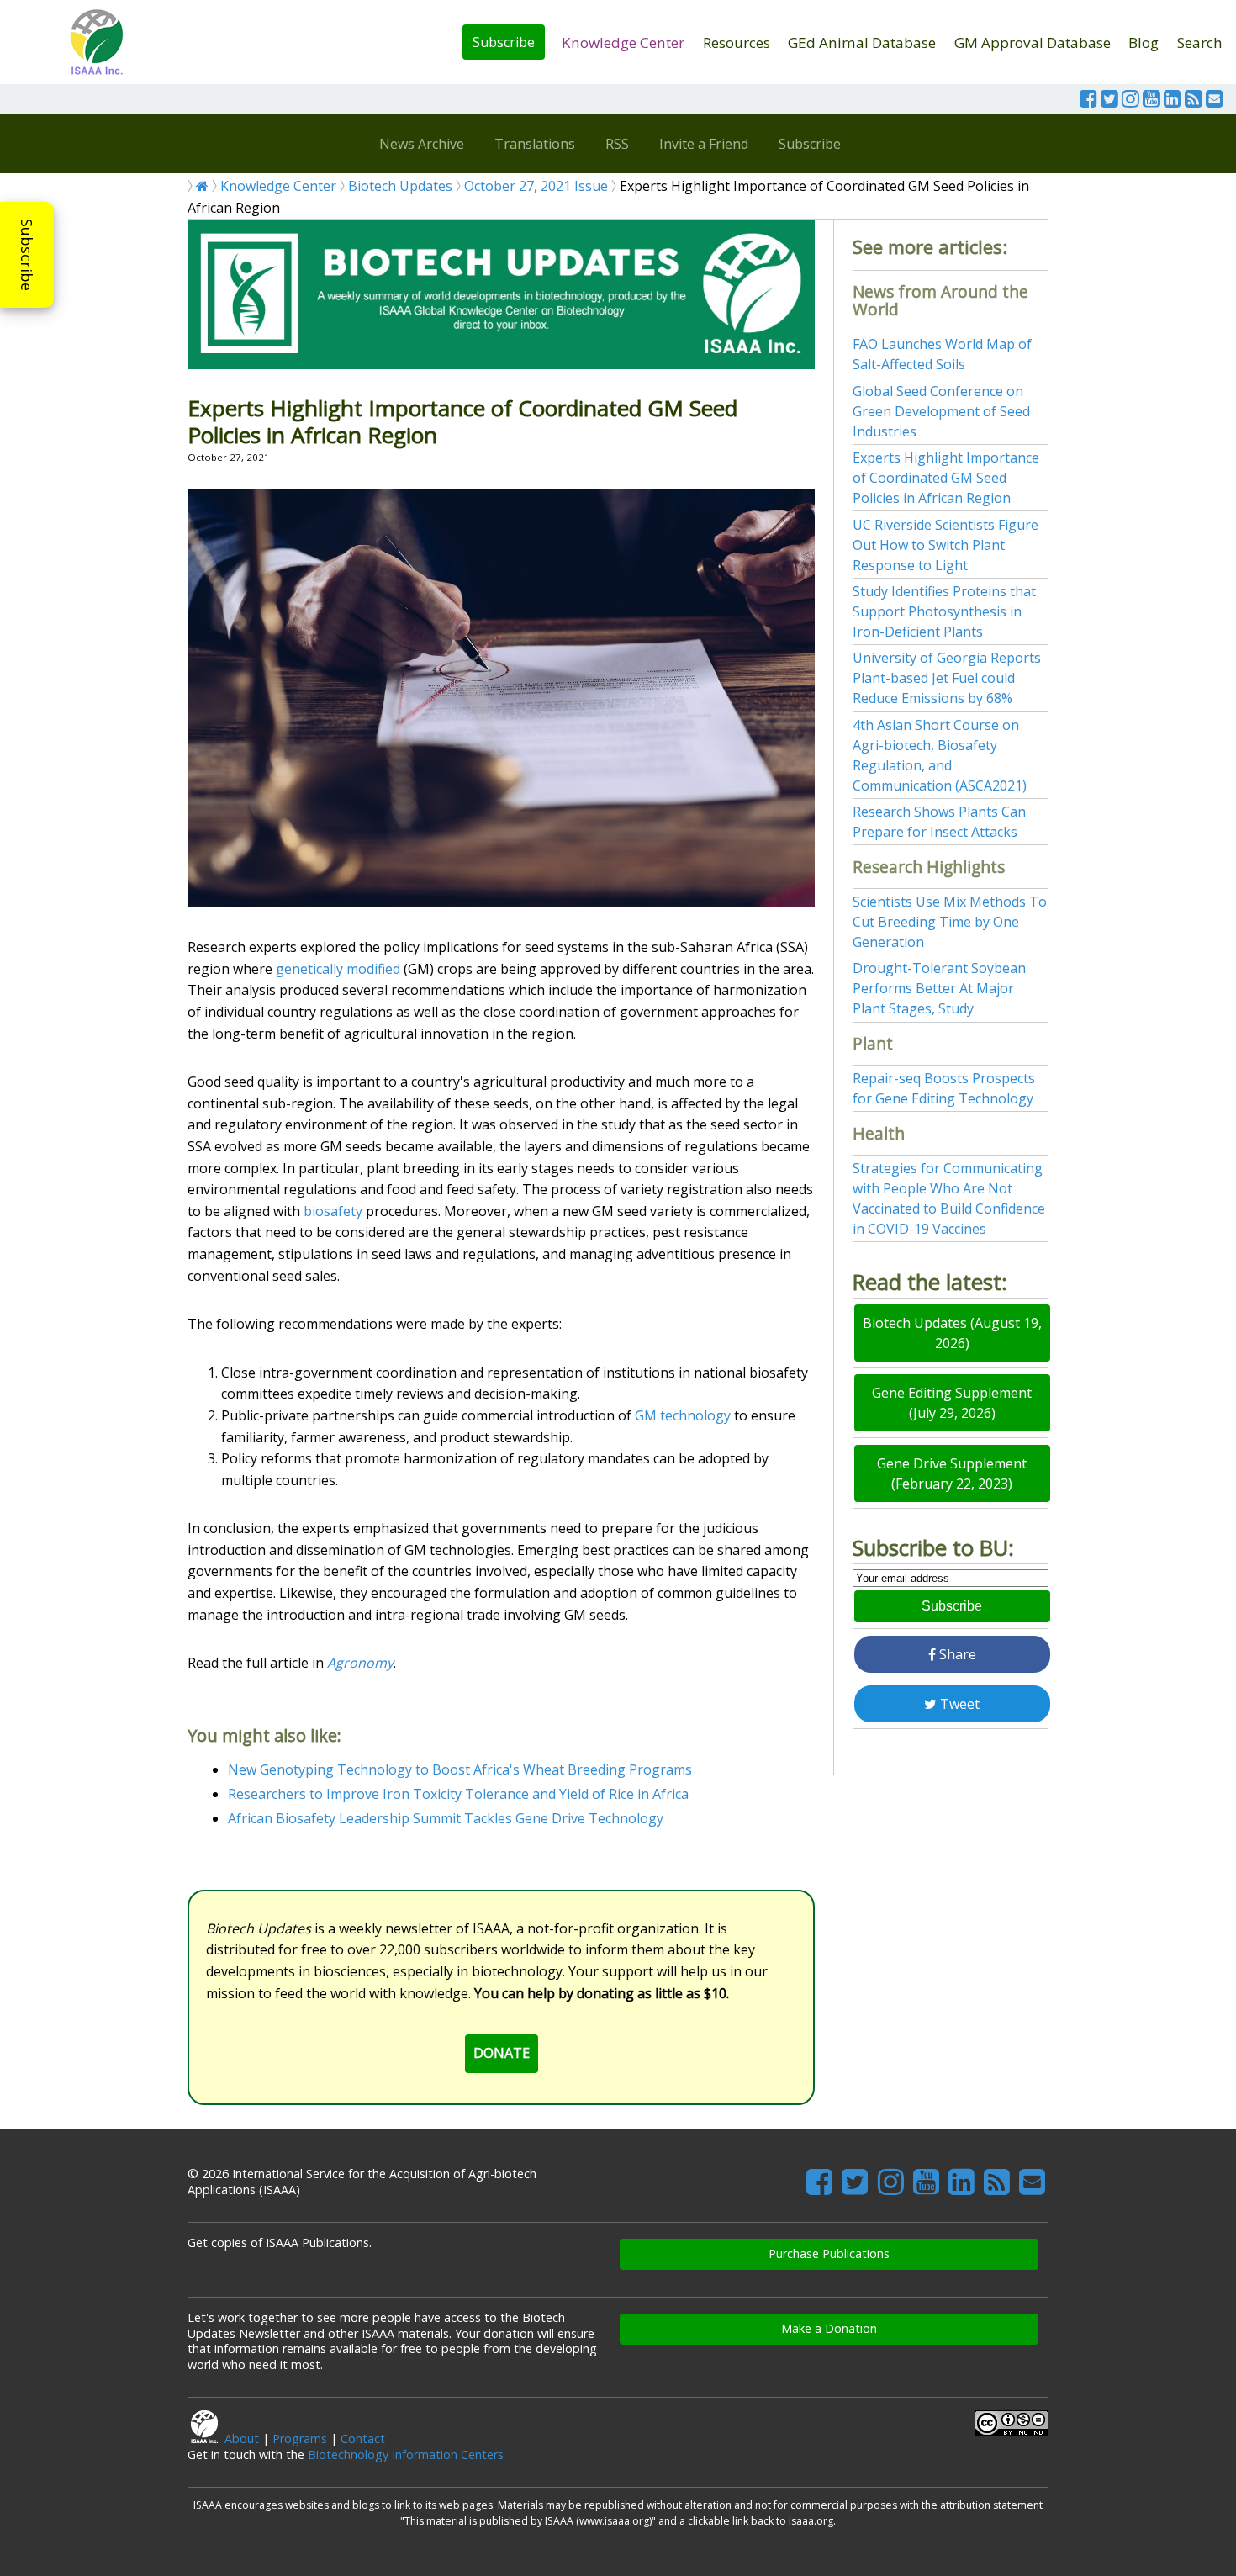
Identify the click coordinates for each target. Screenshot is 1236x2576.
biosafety (333, 1211)
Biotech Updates (400, 186)
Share (956, 1654)
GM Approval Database (1033, 42)
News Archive (422, 144)
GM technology (683, 1415)
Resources (737, 42)
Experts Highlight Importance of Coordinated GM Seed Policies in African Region (946, 478)
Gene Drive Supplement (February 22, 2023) (952, 1473)
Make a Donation (829, 2328)
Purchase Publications (829, 2253)
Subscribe (504, 42)
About (242, 2438)
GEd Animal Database (862, 42)
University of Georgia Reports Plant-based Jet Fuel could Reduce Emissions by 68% (947, 678)
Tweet (958, 1704)
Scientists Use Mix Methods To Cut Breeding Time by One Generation (950, 922)
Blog (1144, 42)
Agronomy (360, 1663)
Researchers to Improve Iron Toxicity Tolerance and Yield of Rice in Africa (458, 1794)
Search (1200, 42)
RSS (617, 144)
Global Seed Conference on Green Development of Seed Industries (941, 411)
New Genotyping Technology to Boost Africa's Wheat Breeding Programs (460, 1769)
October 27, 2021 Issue (536, 186)
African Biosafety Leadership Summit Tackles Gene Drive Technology (446, 1818)
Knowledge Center (623, 42)
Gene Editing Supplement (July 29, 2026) (952, 1403)
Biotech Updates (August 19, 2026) (952, 1333)
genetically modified (338, 969)
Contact (363, 2438)
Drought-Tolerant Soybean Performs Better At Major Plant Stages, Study (939, 988)
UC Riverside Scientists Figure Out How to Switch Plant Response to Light (945, 545)
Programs (300, 2438)
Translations (535, 144)
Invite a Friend (704, 144)
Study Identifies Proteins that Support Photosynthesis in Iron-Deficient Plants (944, 611)
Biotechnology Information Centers (406, 2454)
